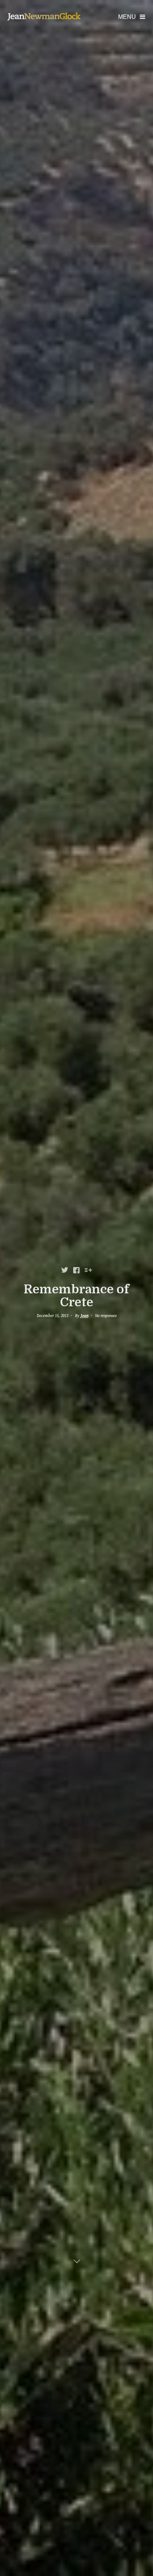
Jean (84, 1316)
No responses (106, 1316)
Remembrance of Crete (76, 1296)
